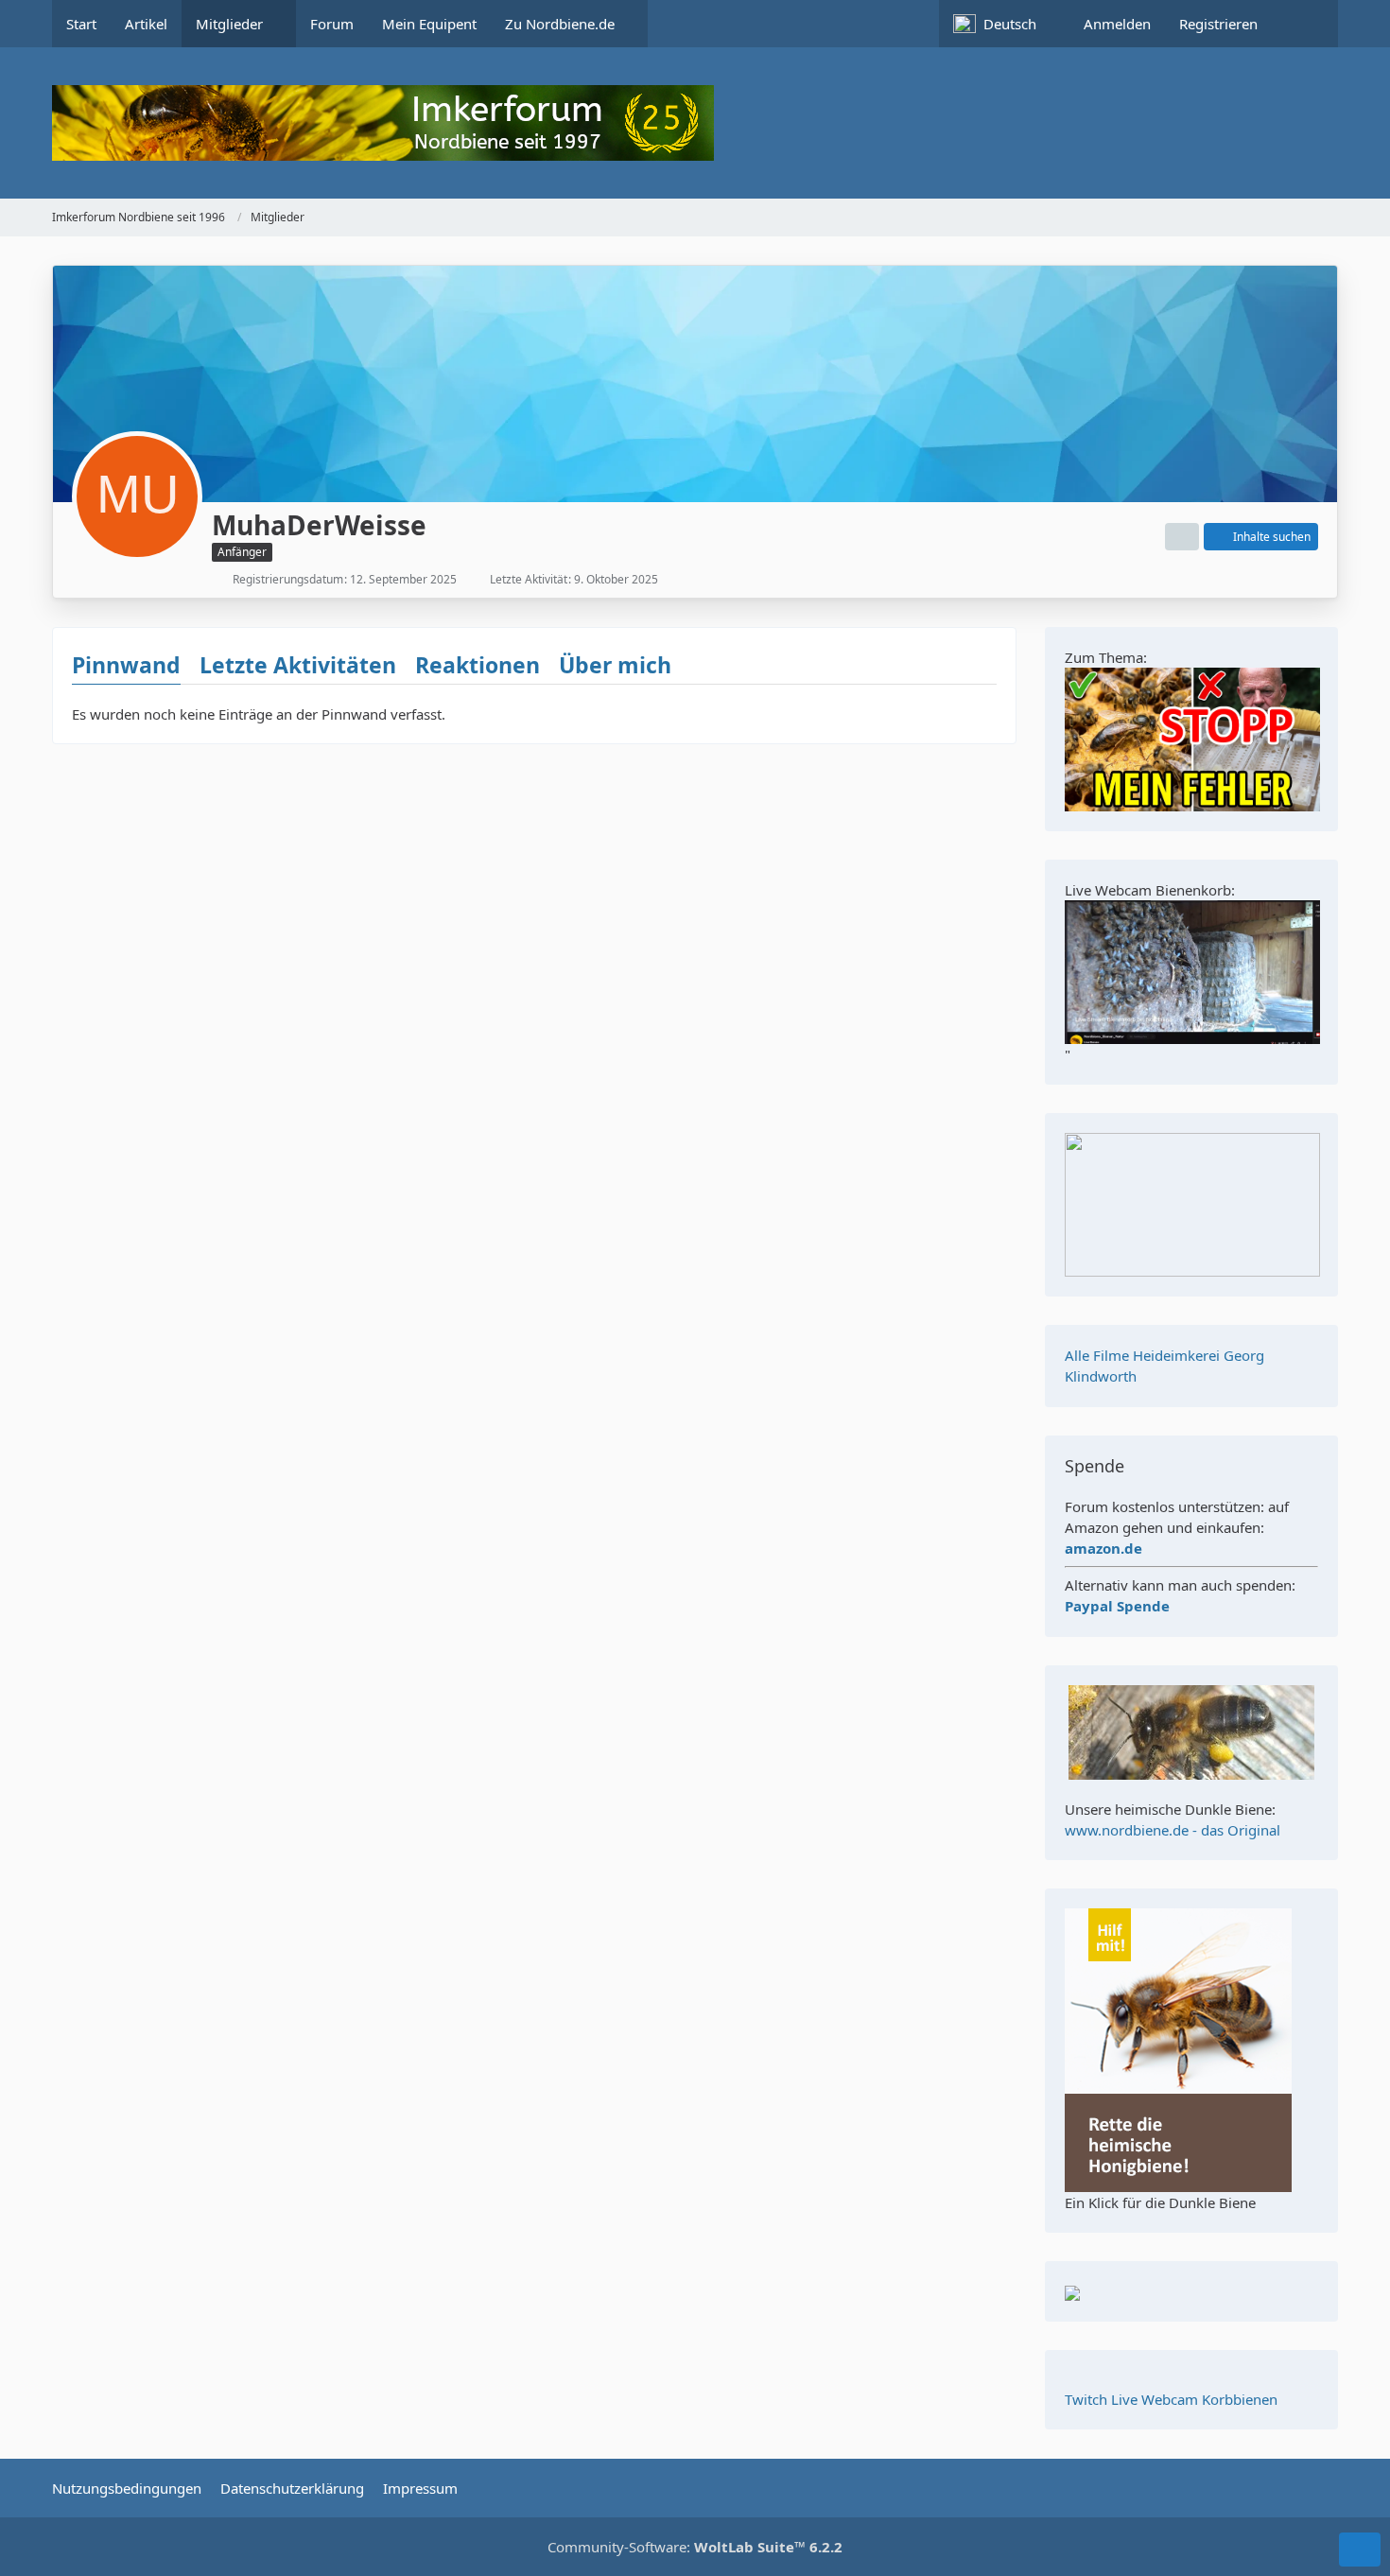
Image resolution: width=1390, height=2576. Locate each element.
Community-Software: (695, 2547)
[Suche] (1305, 24)
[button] (1004, 24)
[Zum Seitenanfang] (1360, 2550)
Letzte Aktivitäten (298, 665)
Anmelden (1117, 24)
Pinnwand (126, 665)
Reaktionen (478, 665)
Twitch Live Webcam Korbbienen (1171, 2399)
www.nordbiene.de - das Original (1173, 1830)
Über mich (615, 665)
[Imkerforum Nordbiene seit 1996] (695, 123)
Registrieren (1218, 24)
